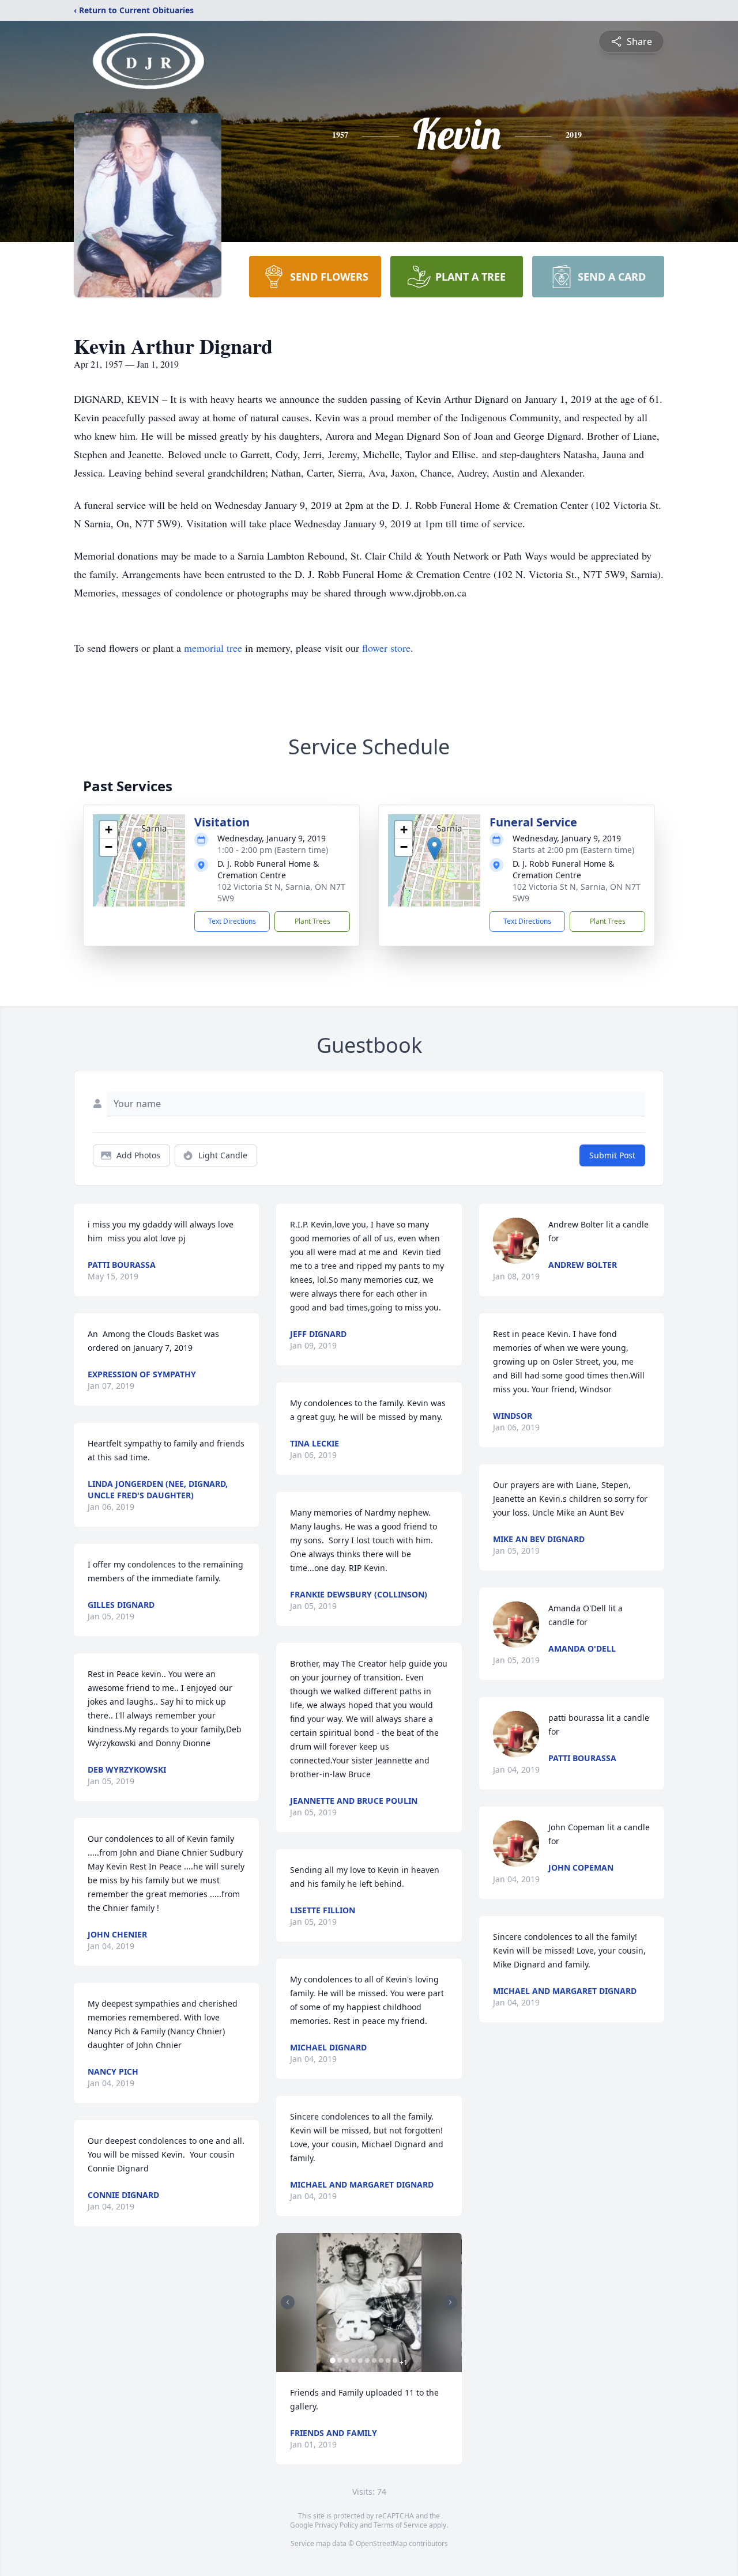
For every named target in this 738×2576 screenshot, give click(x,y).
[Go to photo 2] (340, 2360)
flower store (386, 648)
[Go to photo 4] (353, 2360)
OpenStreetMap (381, 2543)
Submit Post (612, 1155)
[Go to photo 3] (347, 2360)
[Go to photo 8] (381, 2360)
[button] (139, 849)
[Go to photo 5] (360, 2360)
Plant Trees (312, 921)
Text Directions (232, 921)
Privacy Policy (336, 2525)
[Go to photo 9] (388, 2360)
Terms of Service (400, 2525)
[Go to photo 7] (374, 2360)
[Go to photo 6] (367, 2360)
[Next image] (450, 2302)
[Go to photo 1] (333, 2360)
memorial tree (213, 648)
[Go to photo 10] (395, 2360)
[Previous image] (288, 2302)
